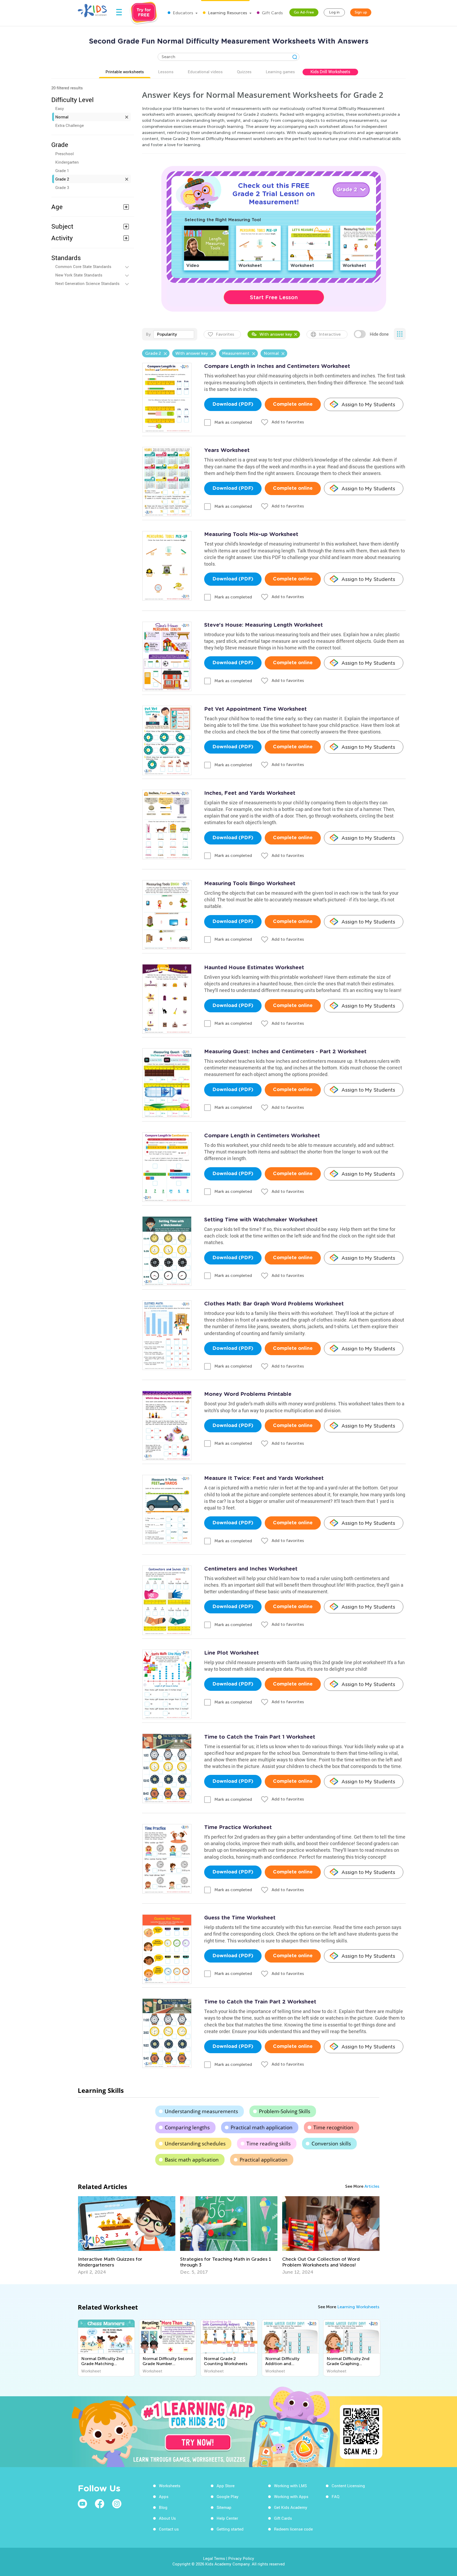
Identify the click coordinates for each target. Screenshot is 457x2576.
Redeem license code (293, 2529)
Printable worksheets (125, 72)
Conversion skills (331, 2144)
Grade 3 (62, 187)
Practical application (264, 2160)
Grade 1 (62, 170)
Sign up (361, 12)
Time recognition (333, 2127)
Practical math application (262, 2127)
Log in (334, 12)
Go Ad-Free (304, 12)
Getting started (230, 2529)
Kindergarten (67, 162)
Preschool (65, 154)
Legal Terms (214, 2558)
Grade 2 (62, 179)
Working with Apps (291, 2496)
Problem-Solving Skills (285, 2111)
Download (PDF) (233, 404)
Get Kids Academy (291, 2507)
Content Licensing (348, 2486)
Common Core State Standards (83, 266)
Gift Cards (272, 13)
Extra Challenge (70, 125)
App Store (226, 2486)
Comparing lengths (187, 2127)
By (148, 334)
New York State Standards (79, 275)
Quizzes (244, 72)
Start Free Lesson (274, 297)
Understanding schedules (195, 2144)
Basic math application (192, 2160)
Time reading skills (269, 2144)
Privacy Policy (241, 2558)
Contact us (169, 2529)
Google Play (228, 2496)
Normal (62, 117)
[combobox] (174, 334)
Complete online (293, 404)
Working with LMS (290, 2486)
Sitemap (224, 2507)
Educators (182, 13)
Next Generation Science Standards (87, 283)
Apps (164, 2496)
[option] (127, 2236)
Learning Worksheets (358, 2307)
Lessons (166, 72)
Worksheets (170, 2486)
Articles (372, 2186)
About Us (167, 2518)
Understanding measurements (201, 2111)
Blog (163, 2507)
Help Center (227, 2518)
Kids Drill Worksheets (330, 72)
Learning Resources (227, 13)
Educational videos (205, 72)
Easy (60, 108)
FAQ (335, 2496)
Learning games (280, 72)
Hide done (379, 334)
